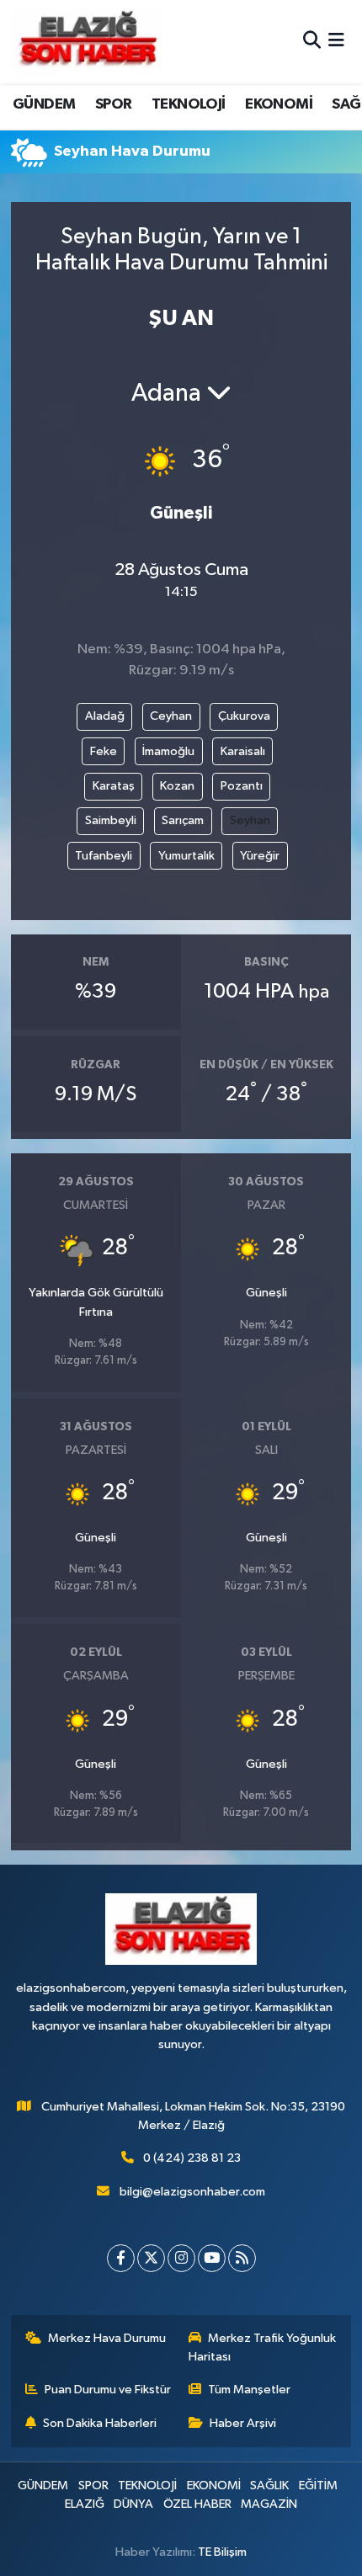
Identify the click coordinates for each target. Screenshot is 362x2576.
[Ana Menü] (336, 42)
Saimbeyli (111, 820)
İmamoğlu (168, 751)
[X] (151, 2258)
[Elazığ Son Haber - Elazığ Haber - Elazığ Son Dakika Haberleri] (87, 42)
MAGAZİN (269, 2504)
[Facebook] (121, 2258)
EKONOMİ (279, 104)
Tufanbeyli (104, 856)
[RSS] (242, 2258)
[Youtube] (212, 2258)
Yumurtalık (186, 856)
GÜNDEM (44, 104)
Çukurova (244, 716)
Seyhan (250, 820)
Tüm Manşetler (249, 2390)
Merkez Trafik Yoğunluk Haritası (263, 2347)
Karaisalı (243, 751)
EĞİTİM (318, 2486)
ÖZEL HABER (197, 2504)
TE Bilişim (222, 2552)
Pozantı (242, 786)
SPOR (114, 104)
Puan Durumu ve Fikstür (108, 2390)
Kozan (177, 786)
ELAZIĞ (85, 2504)
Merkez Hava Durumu (107, 2338)
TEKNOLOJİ (189, 104)
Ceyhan (171, 716)
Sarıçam (183, 820)
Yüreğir (260, 856)
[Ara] (312, 42)
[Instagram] (181, 2258)
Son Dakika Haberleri (100, 2423)
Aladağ (105, 716)
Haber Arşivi (243, 2423)
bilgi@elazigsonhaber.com (192, 2192)
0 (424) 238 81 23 (192, 2158)
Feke (104, 751)
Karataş (114, 786)
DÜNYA (133, 2504)
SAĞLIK (269, 2486)
